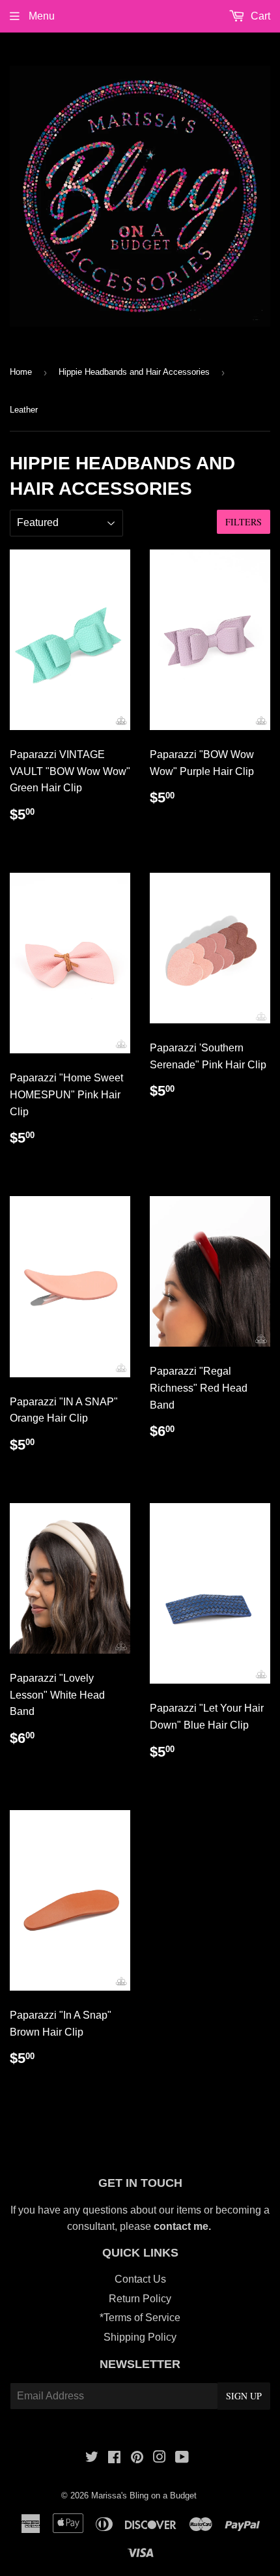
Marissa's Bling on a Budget (144, 2495)
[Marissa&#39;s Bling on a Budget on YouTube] (182, 2458)
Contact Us (140, 2279)
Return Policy (140, 2299)
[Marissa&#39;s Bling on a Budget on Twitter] (92, 2458)
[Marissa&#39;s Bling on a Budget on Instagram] (160, 2458)
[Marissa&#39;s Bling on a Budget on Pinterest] (137, 2458)
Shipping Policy (140, 2337)
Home (21, 372)
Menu (40, 16)
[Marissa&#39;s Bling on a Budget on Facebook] (114, 2458)
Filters (244, 522)
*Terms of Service (140, 2318)
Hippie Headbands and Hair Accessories (134, 372)
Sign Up (244, 2396)
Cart (259, 16)
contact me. (184, 2226)
